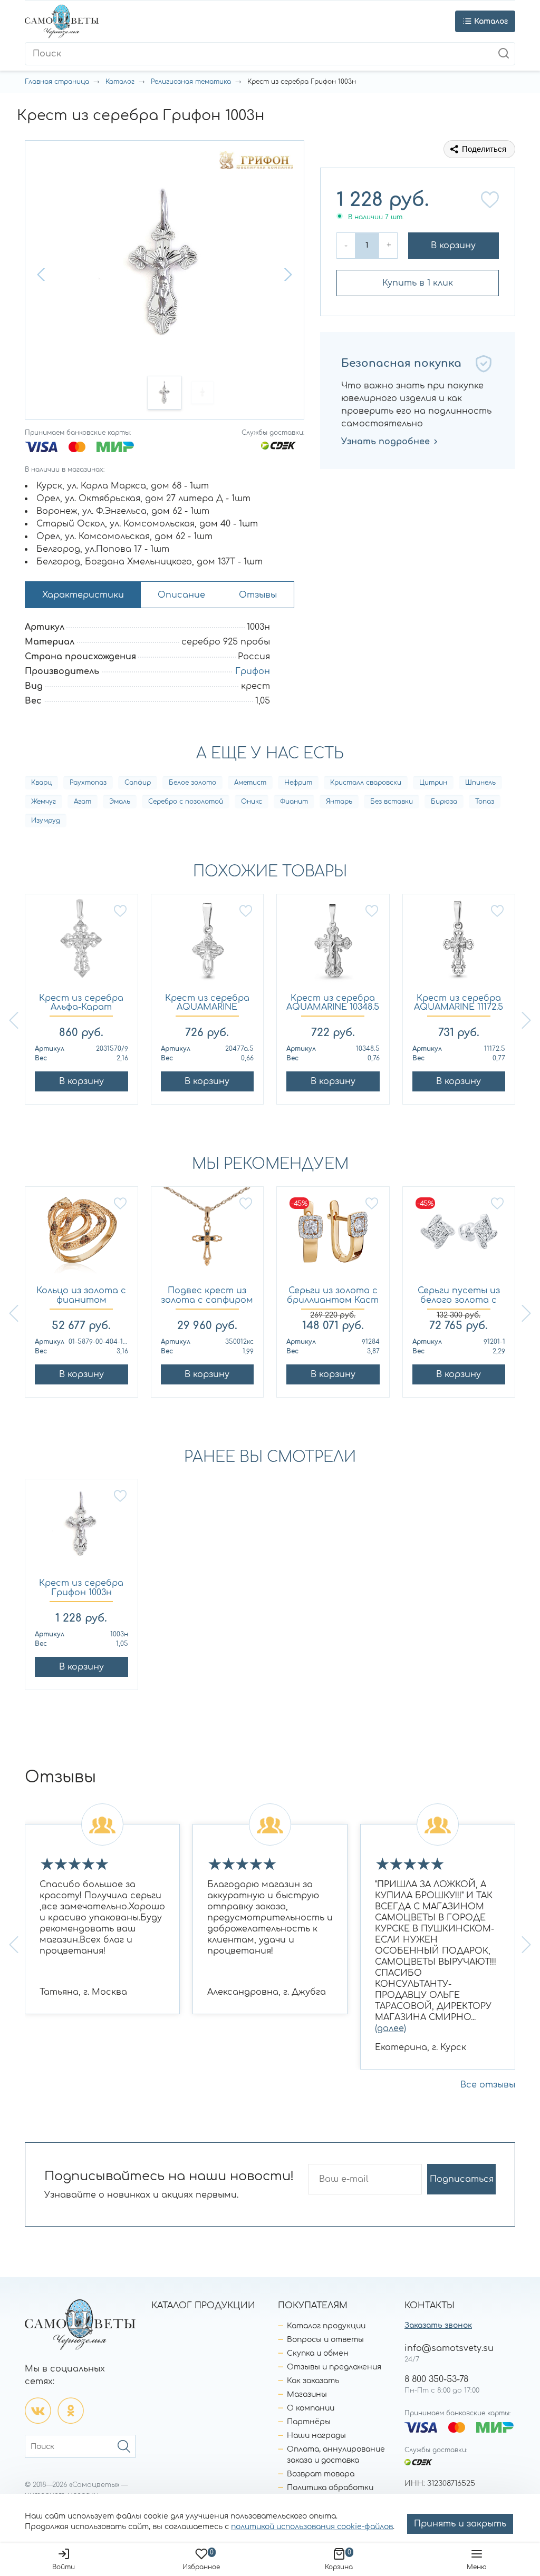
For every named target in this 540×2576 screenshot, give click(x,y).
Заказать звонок (438, 2325)
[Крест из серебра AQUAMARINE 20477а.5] (208, 944)
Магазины (307, 2394)
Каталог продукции (326, 2326)
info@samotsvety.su (449, 2348)
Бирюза (444, 802)
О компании (311, 2408)
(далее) (390, 2028)
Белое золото (192, 783)
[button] (42, 275)
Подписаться (462, 2179)
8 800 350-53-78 (436, 2379)
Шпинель (480, 783)
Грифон (253, 671)
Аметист (250, 783)
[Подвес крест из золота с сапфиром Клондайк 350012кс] (208, 1237)
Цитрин (433, 783)
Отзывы (258, 595)
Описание (181, 595)
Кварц (41, 783)
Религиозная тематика (191, 82)
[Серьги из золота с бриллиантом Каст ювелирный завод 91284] (333, 1237)
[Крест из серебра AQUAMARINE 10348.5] (333, 944)
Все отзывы (488, 2085)
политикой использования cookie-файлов (312, 2527)
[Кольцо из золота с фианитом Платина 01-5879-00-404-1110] (81, 1237)
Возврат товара (321, 2474)
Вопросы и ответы (325, 2340)
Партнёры (309, 2422)
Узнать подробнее (385, 442)
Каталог (120, 82)
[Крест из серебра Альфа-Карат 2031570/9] (81, 944)
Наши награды (316, 2436)
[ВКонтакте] (38, 2411)
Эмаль (120, 802)
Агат (83, 802)
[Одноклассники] (71, 2411)
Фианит (294, 802)
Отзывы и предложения (334, 2367)
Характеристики (83, 595)
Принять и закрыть (460, 2524)
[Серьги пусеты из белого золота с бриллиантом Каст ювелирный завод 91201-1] (459, 1237)
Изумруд (46, 821)
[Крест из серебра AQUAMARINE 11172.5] (459, 944)
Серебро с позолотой (186, 802)
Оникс (252, 802)
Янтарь (339, 802)
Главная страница (57, 82)
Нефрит (298, 783)
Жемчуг (44, 802)
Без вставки (392, 802)
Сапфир (138, 783)
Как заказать (313, 2381)
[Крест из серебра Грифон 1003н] (81, 1529)
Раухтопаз (88, 783)
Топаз (485, 802)
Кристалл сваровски (366, 783)
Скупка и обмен (318, 2353)
